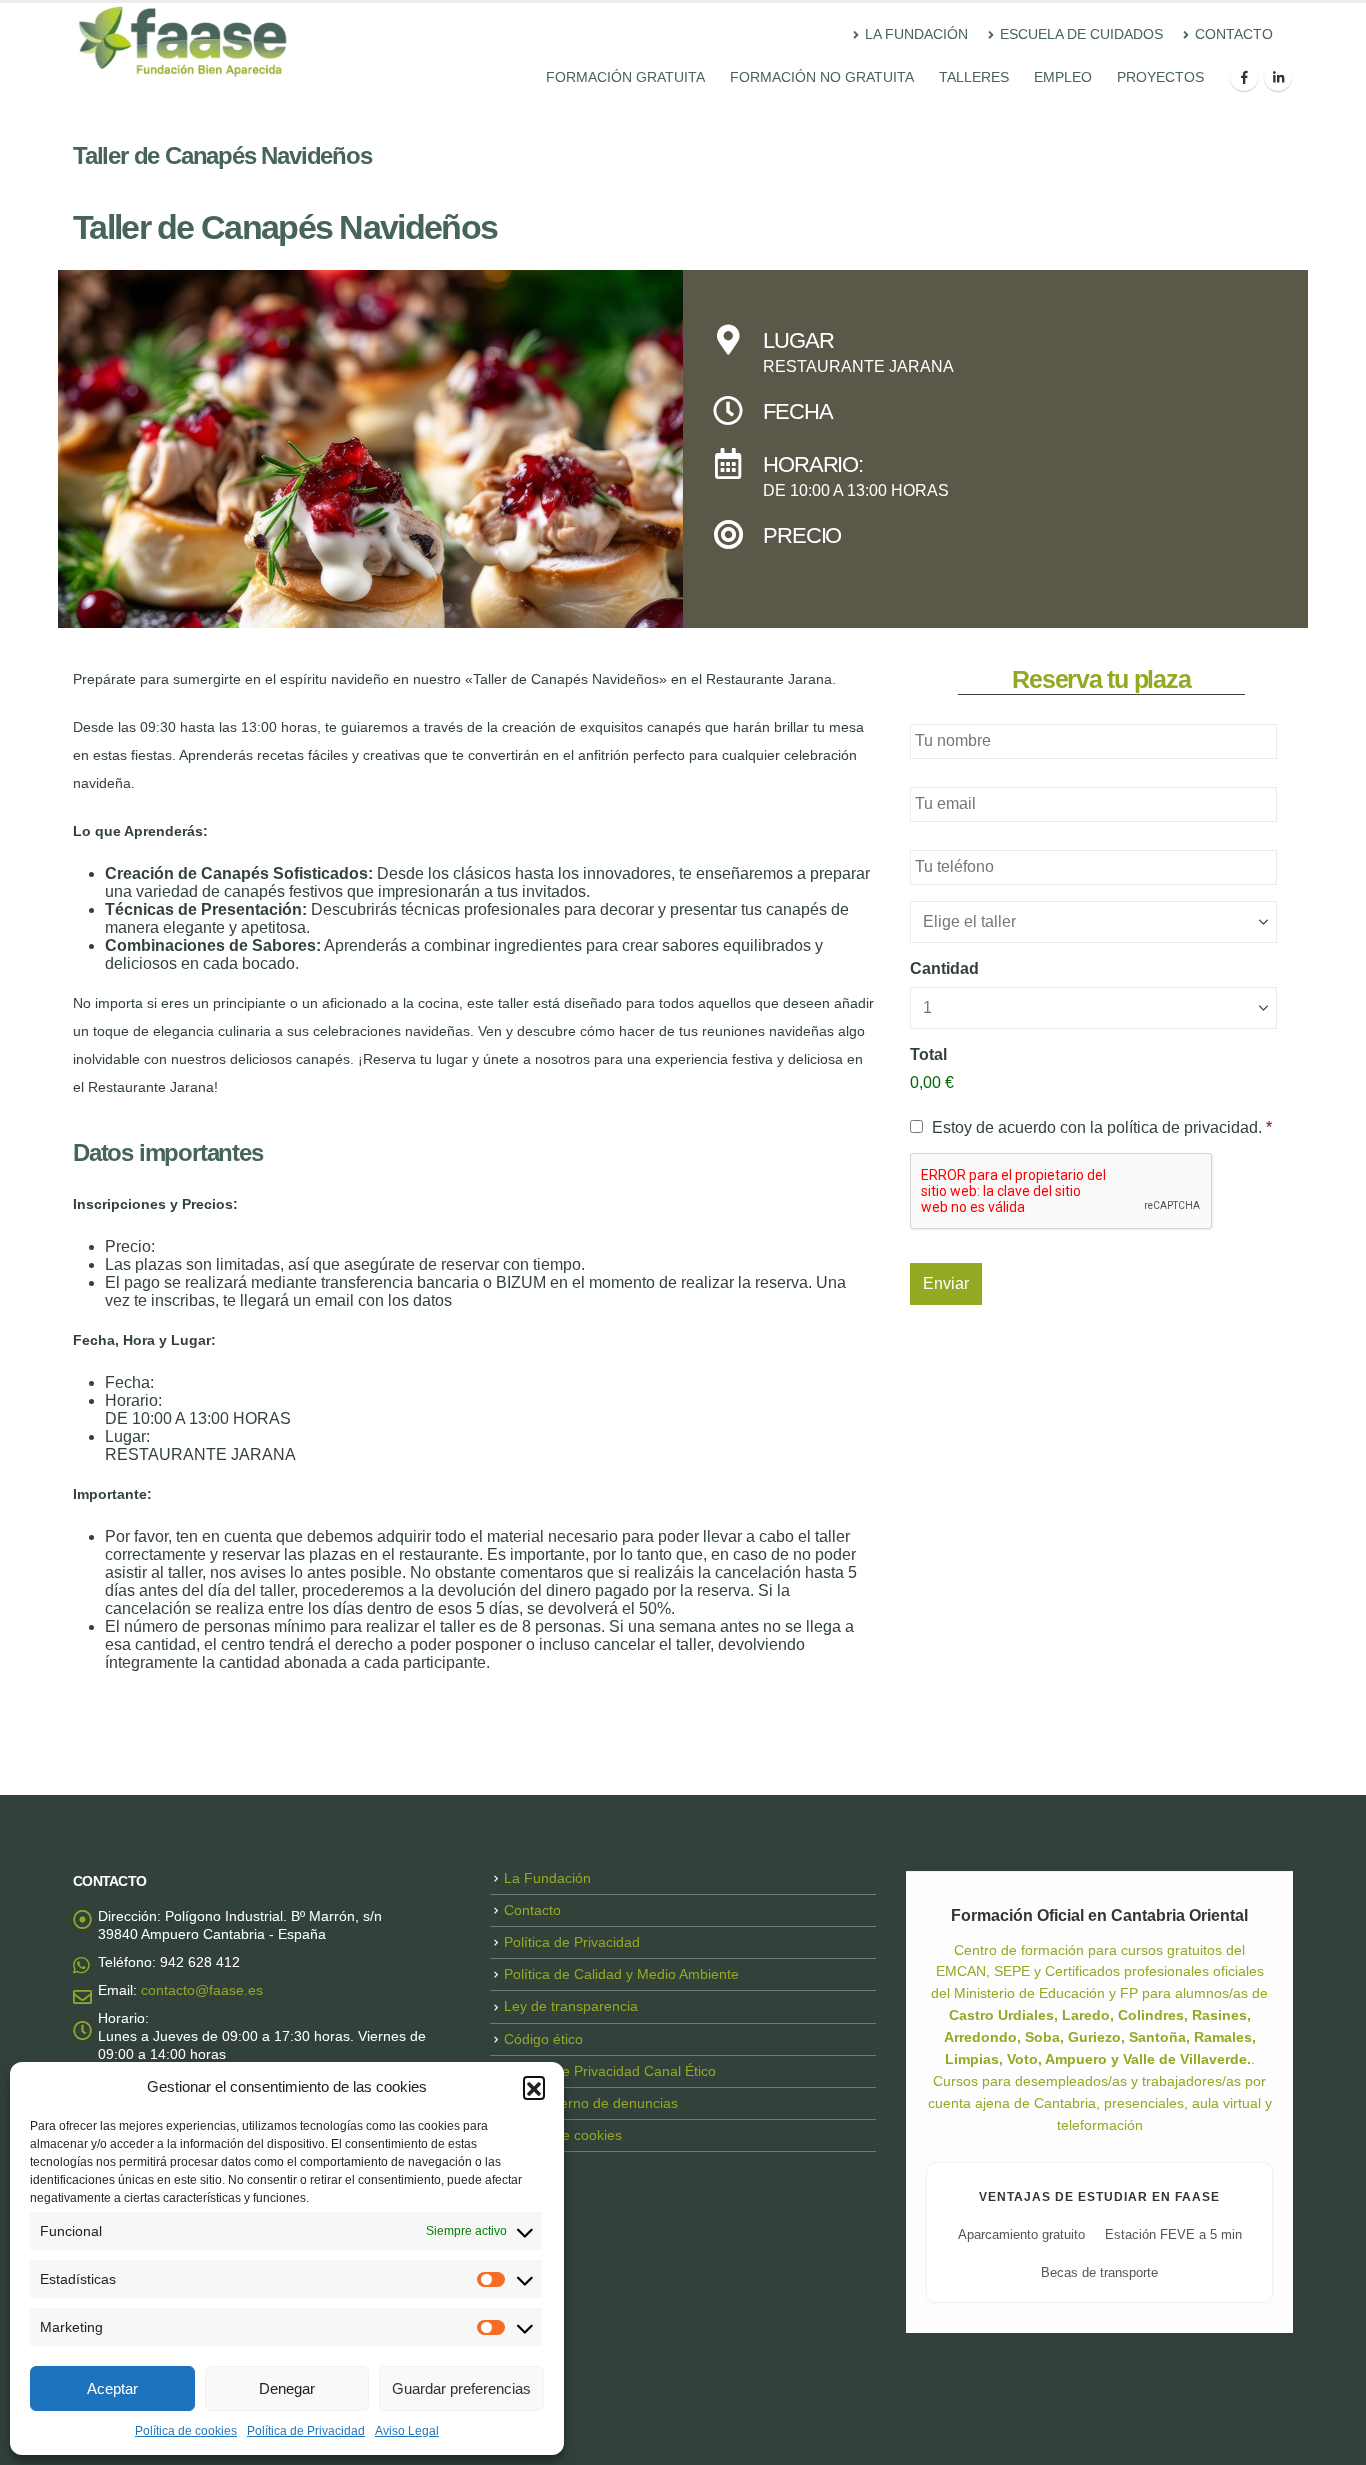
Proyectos (1160, 77)
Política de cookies (186, 2431)
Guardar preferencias (461, 2388)
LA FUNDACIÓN (916, 34)
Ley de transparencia (571, 2006)
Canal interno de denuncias (591, 2103)
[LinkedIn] (1278, 77)
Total (928, 1054)
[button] (534, 2087)
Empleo (1063, 77)
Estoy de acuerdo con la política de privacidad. (1102, 1127)
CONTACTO (1234, 34)
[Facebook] (1244, 77)
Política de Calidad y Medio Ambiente (621, 1974)
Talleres (974, 77)
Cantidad (944, 968)
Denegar (287, 2388)
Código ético (543, 2039)
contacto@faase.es (202, 1990)
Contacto (532, 1910)
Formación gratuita (625, 77)
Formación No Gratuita (822, 77)
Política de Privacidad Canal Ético (610, 2071)
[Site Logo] (183, 41)
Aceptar (112, 2388)
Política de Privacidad (306, 2431)
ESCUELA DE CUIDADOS (1081, 34)
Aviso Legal (407, 2431)
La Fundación (547, 1878)
